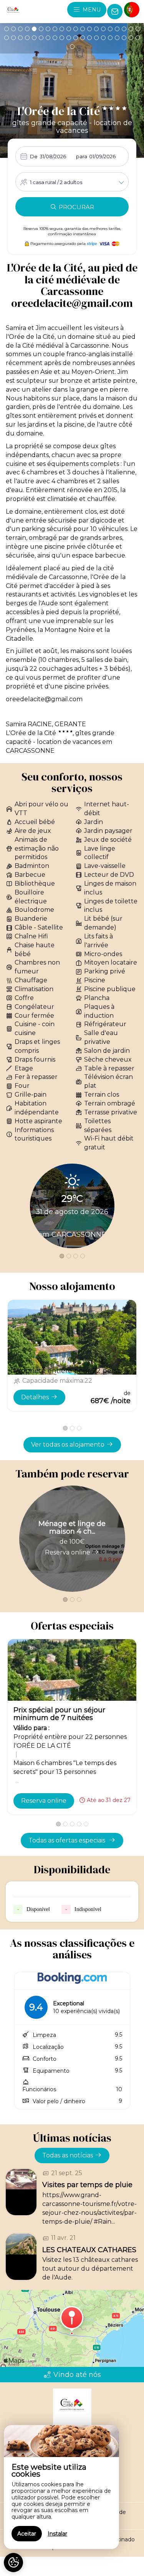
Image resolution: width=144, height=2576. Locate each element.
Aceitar (27, 2534)
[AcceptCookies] (13, 2563)
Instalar (57, 2534)
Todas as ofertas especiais (68, 1840)
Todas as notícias (68, 2155)
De (34, 156)
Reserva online (68, 1552)
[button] (7, 29)
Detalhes (35, 1397)
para (82, 156)
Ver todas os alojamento (68, 1445)
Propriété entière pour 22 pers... (67, 1371)
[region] (61, 2487)
